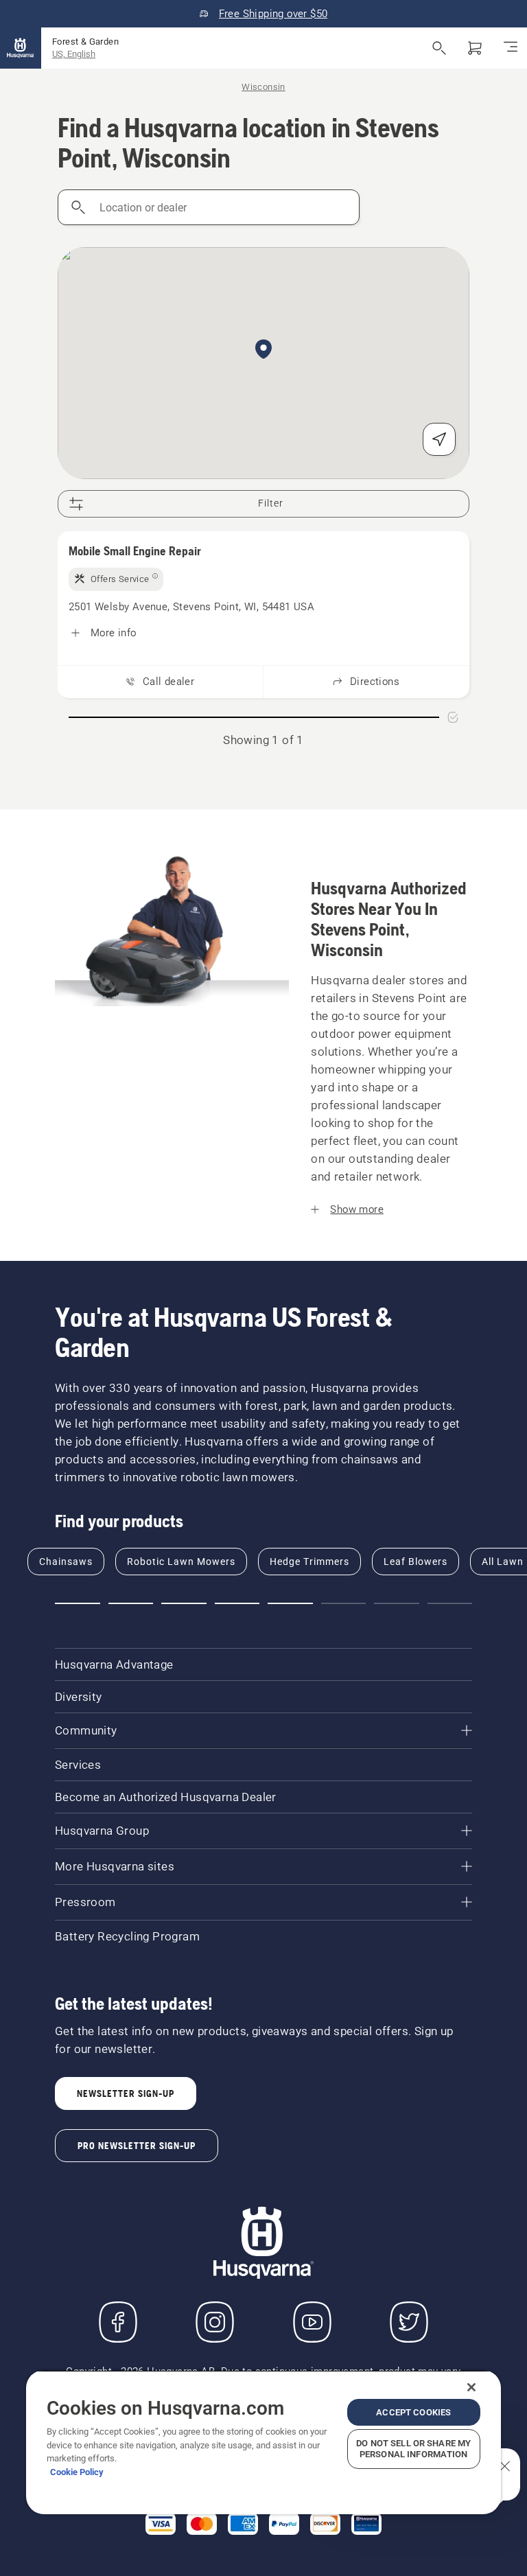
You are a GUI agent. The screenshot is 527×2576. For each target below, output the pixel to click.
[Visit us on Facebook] (118, 2322)
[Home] (21, 48)
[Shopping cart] (475, 48)
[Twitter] (409, 2322)
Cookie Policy (77, 2472)
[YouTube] (312, 2322)
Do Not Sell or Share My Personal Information (413, 2449)
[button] (263, 350)
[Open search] (439, 48)
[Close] (471, 2387)
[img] (116, 579)
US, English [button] (74, 54)
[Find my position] (439, 439)
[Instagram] (215, 2322)
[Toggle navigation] (511, 48)
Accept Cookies (413, 2412)
